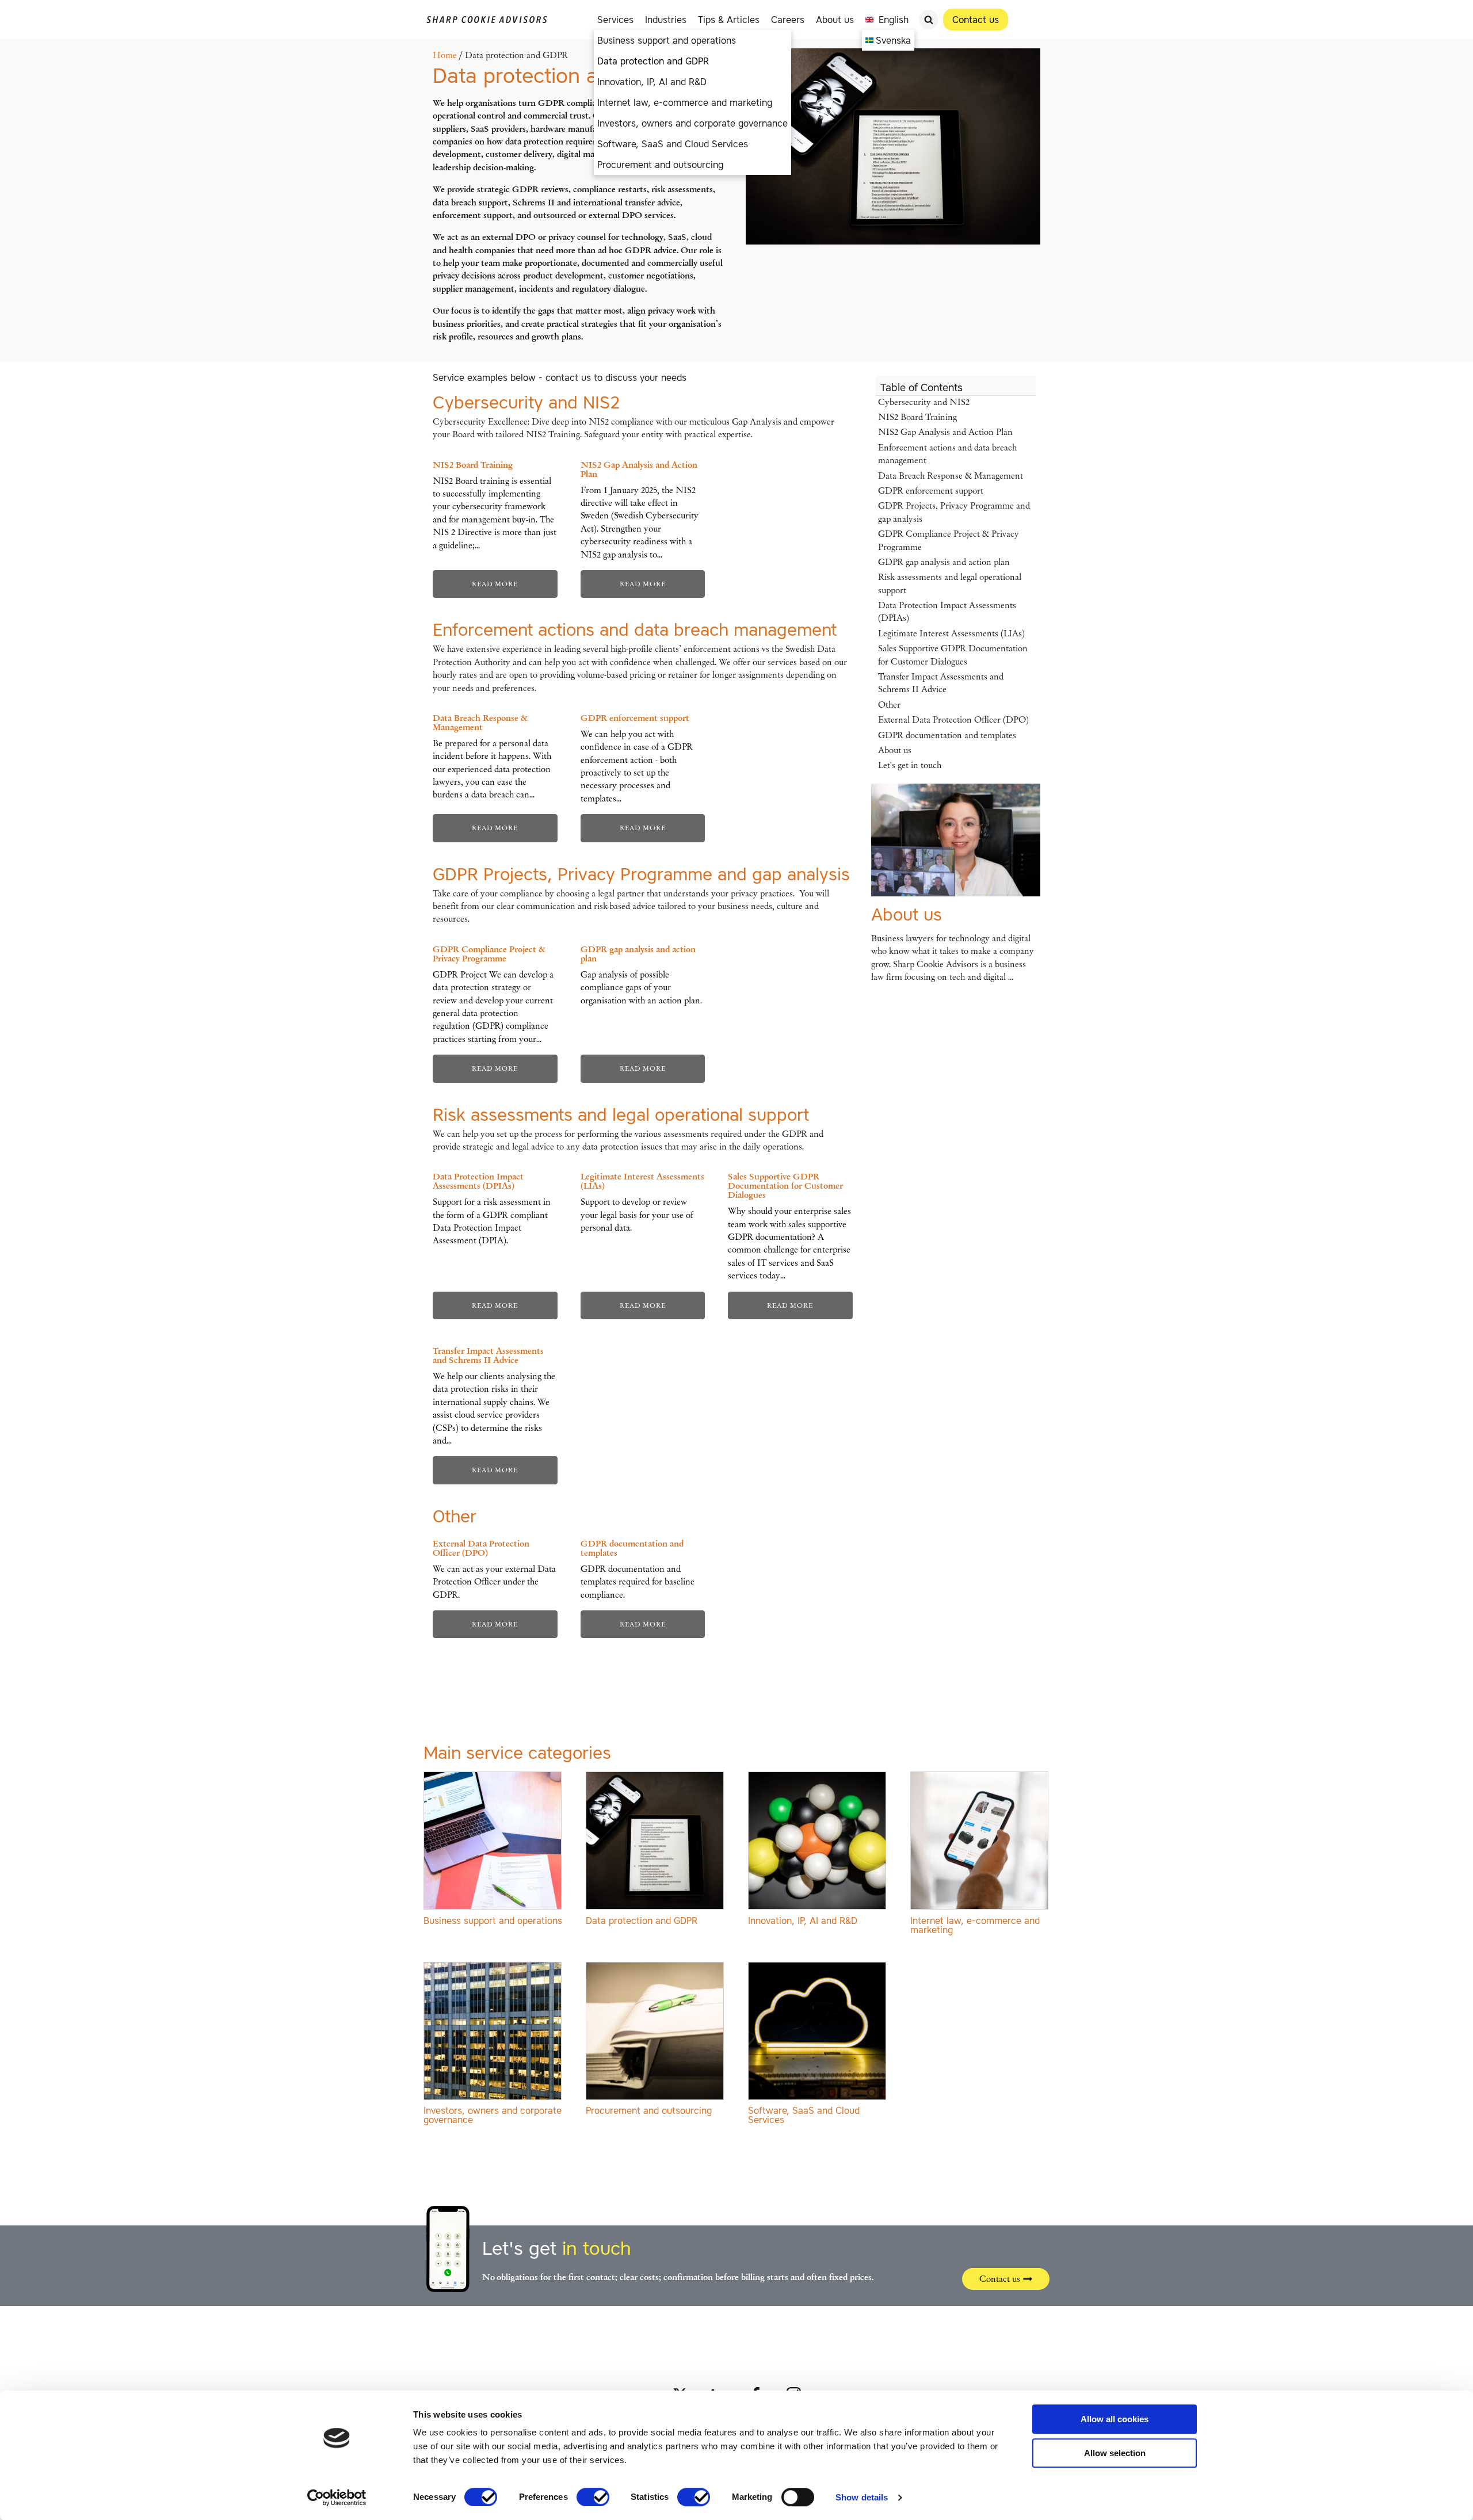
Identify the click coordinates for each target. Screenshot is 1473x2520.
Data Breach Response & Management (951, 476)
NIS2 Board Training (917, 417)
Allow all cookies (1115, 2419)
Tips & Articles (729, 20)
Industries (666, 20)
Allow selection (1115, 2453)
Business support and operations (667, 40)
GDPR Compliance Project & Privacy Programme (949, 540)
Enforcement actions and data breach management (635, 629)
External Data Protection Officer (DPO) (953, 720)
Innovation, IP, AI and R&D (652, 82)
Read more (495, 584)
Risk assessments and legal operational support (621, 1114)
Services (615, 20)
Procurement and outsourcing (660, 165)
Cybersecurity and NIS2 (526, 402)
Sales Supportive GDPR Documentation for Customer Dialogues (953, 655)
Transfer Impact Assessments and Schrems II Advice (941, 683)
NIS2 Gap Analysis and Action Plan (945, 432)
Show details (862, 2497)
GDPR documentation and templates (947, 735)
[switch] (593, 2497)
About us (835, 20)
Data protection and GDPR (653, 61)
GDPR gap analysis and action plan (944, 562)
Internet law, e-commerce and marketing (685, 102)
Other (889, 705)
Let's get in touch (910, 765)
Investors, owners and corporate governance (692, 123)
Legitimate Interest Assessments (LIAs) (951, 633)
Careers (788, 20)
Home (445, 55)
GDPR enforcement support (931, 491)
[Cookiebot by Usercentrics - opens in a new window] (337, 2498)
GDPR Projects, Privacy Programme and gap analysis (641, 874)
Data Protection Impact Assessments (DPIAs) (947, 612)
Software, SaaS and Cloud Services (673, 144)
